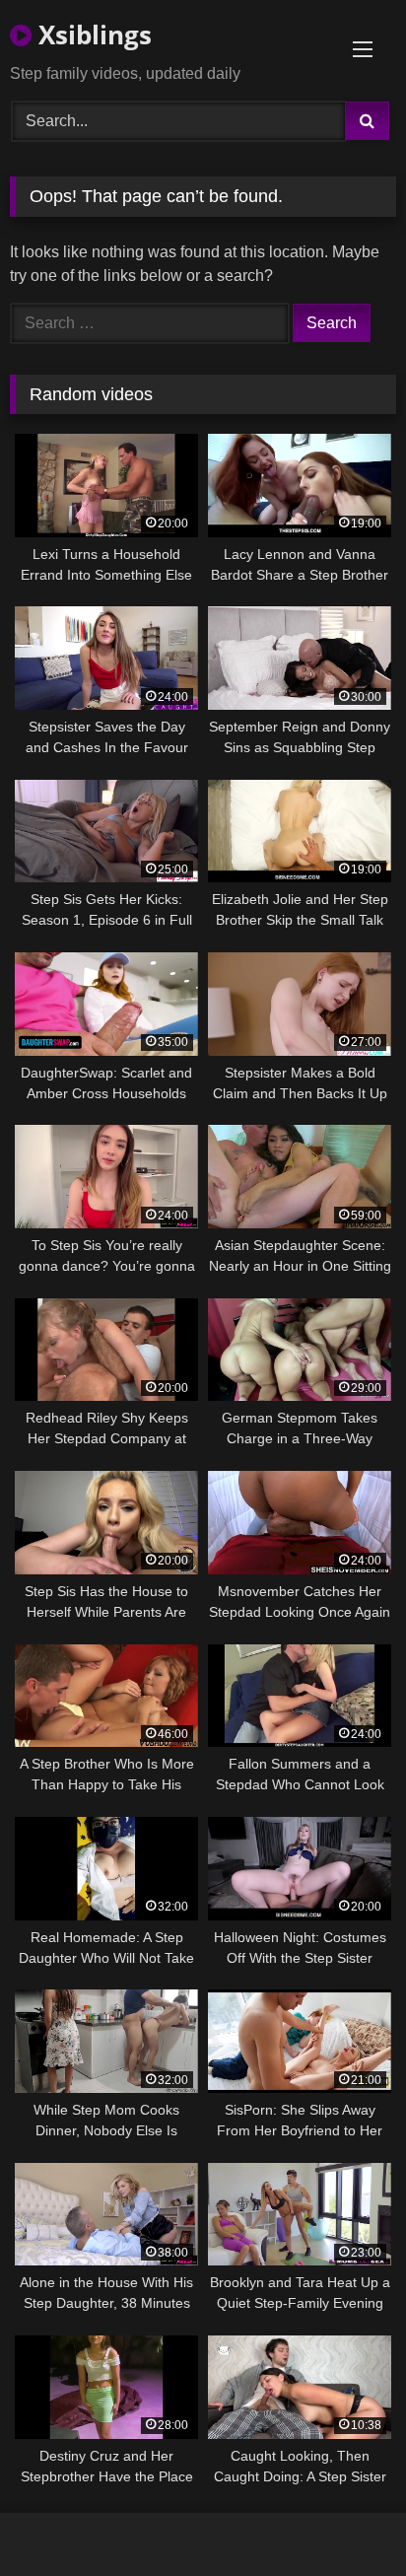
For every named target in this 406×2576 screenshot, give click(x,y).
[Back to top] (345, 2517)
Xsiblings (92, 35)
